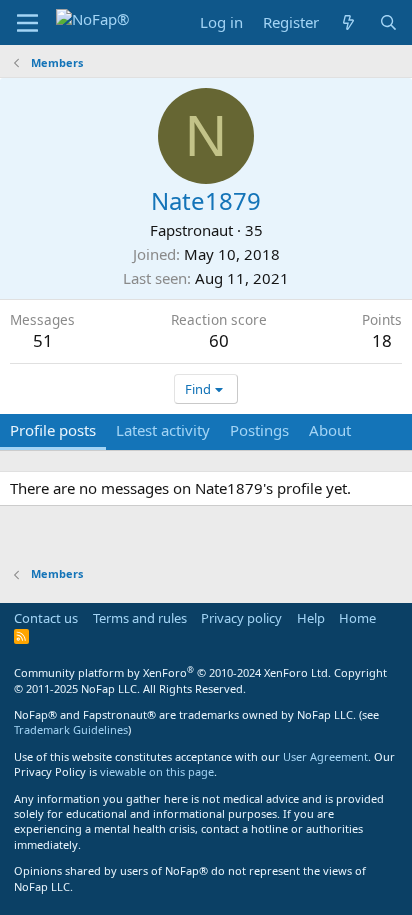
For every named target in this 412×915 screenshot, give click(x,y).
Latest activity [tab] (163, 430)
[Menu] (27, 23)
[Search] (388, 22)
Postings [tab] (259, 430)
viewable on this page (157, 771)
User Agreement (325, 756)
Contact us (46, 618)
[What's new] (348, 22)
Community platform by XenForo (172, 672)
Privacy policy (241, 618)
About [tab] (330, 430)
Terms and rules (140, 618)
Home (357, 618)
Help (311, 618)
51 (43, 340)
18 (382, 340)
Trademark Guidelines (71, 729)
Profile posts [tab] (53, 430)
